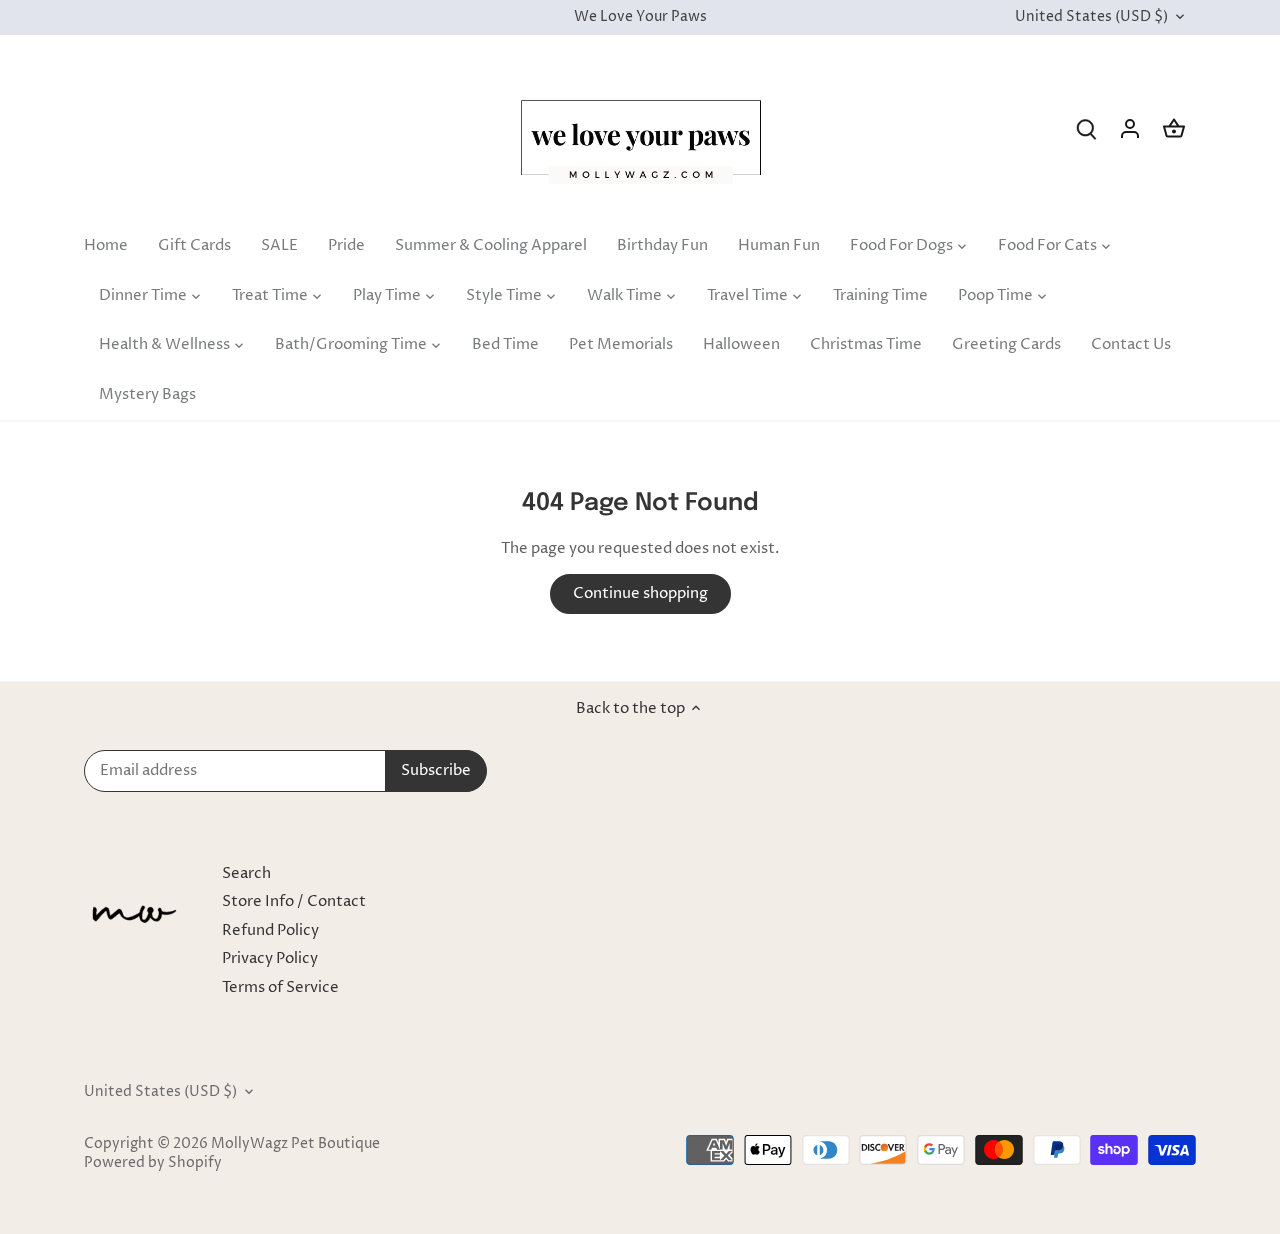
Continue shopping (640, 593)
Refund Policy (270, 930)
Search (246, 873)
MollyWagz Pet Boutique (295, 1144)
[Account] (1130, 128)
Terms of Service (280, 987)
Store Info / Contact (294, 901)
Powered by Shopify (153, 1163)
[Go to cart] (1174, 128)
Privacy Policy (270, 958)
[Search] (1086, 128)
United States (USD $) (1091, 17)
